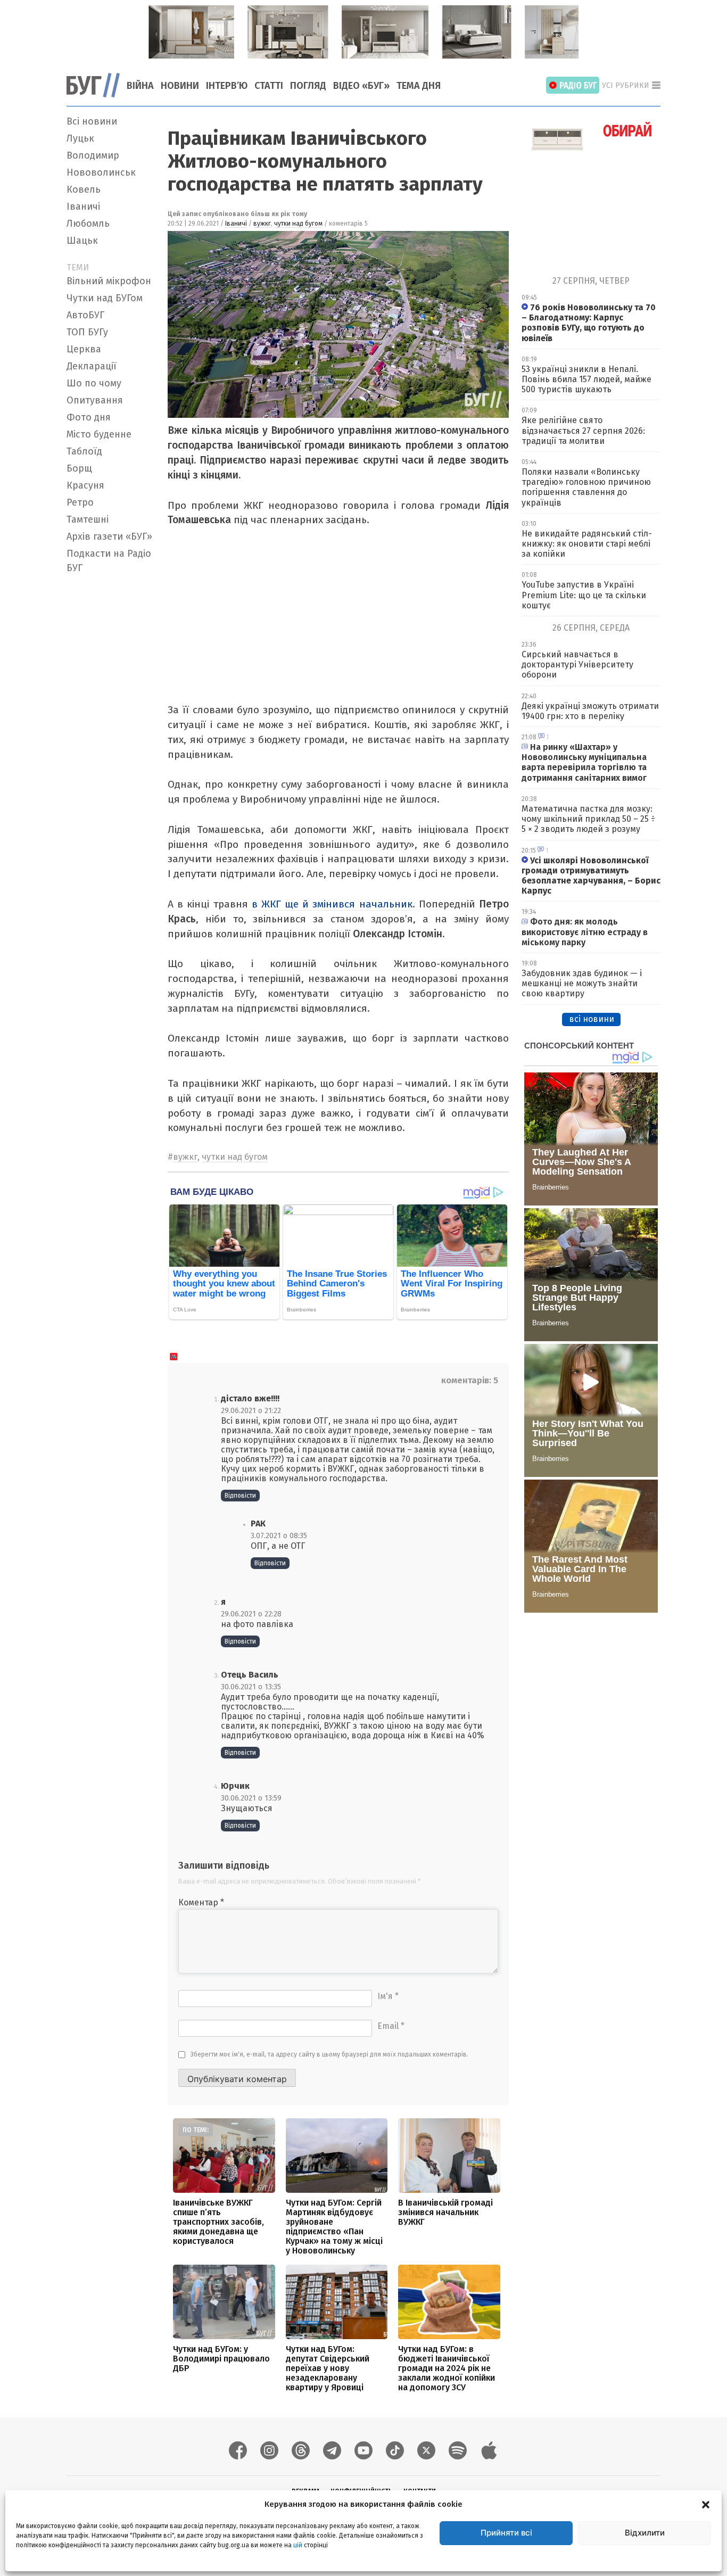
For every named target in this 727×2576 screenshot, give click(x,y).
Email (391, 2026)
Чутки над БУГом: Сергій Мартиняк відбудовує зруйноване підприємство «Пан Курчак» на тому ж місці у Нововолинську (334, 2227)
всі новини (592, 1019)
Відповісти (240, 1496)
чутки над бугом (298, 224)
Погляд (308, 86)
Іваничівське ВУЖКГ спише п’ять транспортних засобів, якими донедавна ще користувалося (218, 2222)
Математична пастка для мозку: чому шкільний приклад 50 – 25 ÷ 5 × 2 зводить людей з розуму (588, 819)
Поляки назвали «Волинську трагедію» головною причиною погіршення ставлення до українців (586, 487)
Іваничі (83, 207)
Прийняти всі (506, 2533)
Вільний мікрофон (109, 281)
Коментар (201, 1902)
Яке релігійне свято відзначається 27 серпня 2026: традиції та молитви (583, 430)
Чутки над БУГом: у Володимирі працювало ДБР (221, 2359)
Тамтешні (88, 519)
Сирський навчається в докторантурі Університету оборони (577, 664)
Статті (269, 86)
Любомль (88, 224)
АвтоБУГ (85, 315)
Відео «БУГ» (361, 86)
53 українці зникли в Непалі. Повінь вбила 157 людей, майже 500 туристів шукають (586, 379)
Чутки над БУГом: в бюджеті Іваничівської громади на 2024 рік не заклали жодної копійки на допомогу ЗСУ (447, 2368)
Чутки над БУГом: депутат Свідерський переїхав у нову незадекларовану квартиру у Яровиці (328, 2368)
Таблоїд (84, 451)
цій (298, 2545)
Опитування (95, 400)
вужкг (262, 224)
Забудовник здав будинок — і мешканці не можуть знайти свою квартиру (582, 983)
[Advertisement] (111, 738)
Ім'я (388, 1996)
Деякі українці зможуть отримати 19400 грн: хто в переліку (590, 711)
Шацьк (82, 241)
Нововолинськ (101, 172)
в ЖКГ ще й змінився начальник (330, 904)
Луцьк (80, 138)
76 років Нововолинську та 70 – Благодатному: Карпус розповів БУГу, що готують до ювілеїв (589, 323)
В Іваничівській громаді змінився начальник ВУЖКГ (445, 2212)
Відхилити (645, 2533)
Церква (84, 349)
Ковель (84, 189)
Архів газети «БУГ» (109, 536)
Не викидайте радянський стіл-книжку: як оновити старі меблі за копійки (587, 544)
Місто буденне (99, 434)
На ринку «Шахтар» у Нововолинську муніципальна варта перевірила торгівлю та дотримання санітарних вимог (584, 762)
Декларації (92, 366)
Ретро (80, 502)
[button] (706, 2504)
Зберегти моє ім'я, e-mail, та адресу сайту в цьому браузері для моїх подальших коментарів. (329, 2054)
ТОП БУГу (87, 332)
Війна (140, 86)
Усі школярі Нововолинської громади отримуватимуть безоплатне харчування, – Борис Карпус (591, 876)
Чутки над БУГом (105, 298)
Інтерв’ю (227, 86)
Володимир (93, 155)
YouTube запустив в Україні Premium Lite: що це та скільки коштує (584, 595)
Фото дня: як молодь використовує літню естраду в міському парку (585, 932)
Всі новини (92, 121)
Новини (180, 86)
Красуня (85, 485)
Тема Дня (419, 86)
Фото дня (89, 417)
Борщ (79, 468)
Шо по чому (94, 383)
